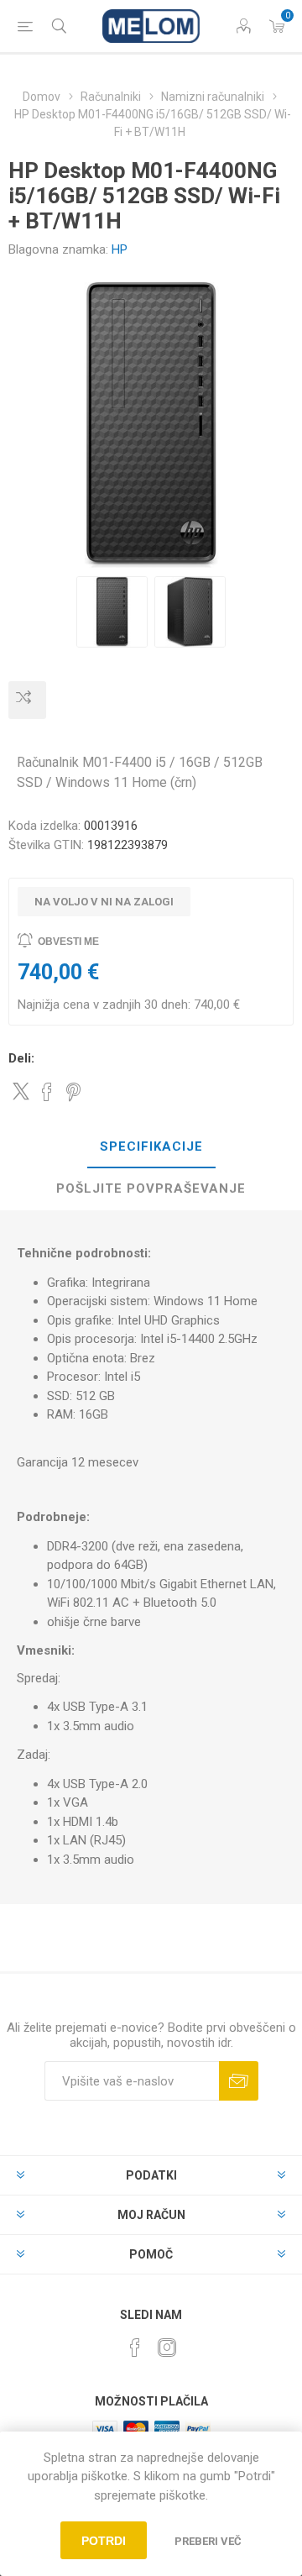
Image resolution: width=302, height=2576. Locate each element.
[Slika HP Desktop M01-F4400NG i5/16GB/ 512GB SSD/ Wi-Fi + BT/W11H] (112, 612)
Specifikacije (151, 1146)
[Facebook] (135, 2348)
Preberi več (208, 2541)
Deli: (21, 1058)
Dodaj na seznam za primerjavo (27, 700)
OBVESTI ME (68, 942)
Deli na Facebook (47, 1092)
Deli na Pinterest (73, 1092)
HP (120, 249)
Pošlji (239, 2081)
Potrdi (104, 2541)
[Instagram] (167, 2348)
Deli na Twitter (21, 1091)
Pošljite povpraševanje (151, 1188)
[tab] (151, 1147)
